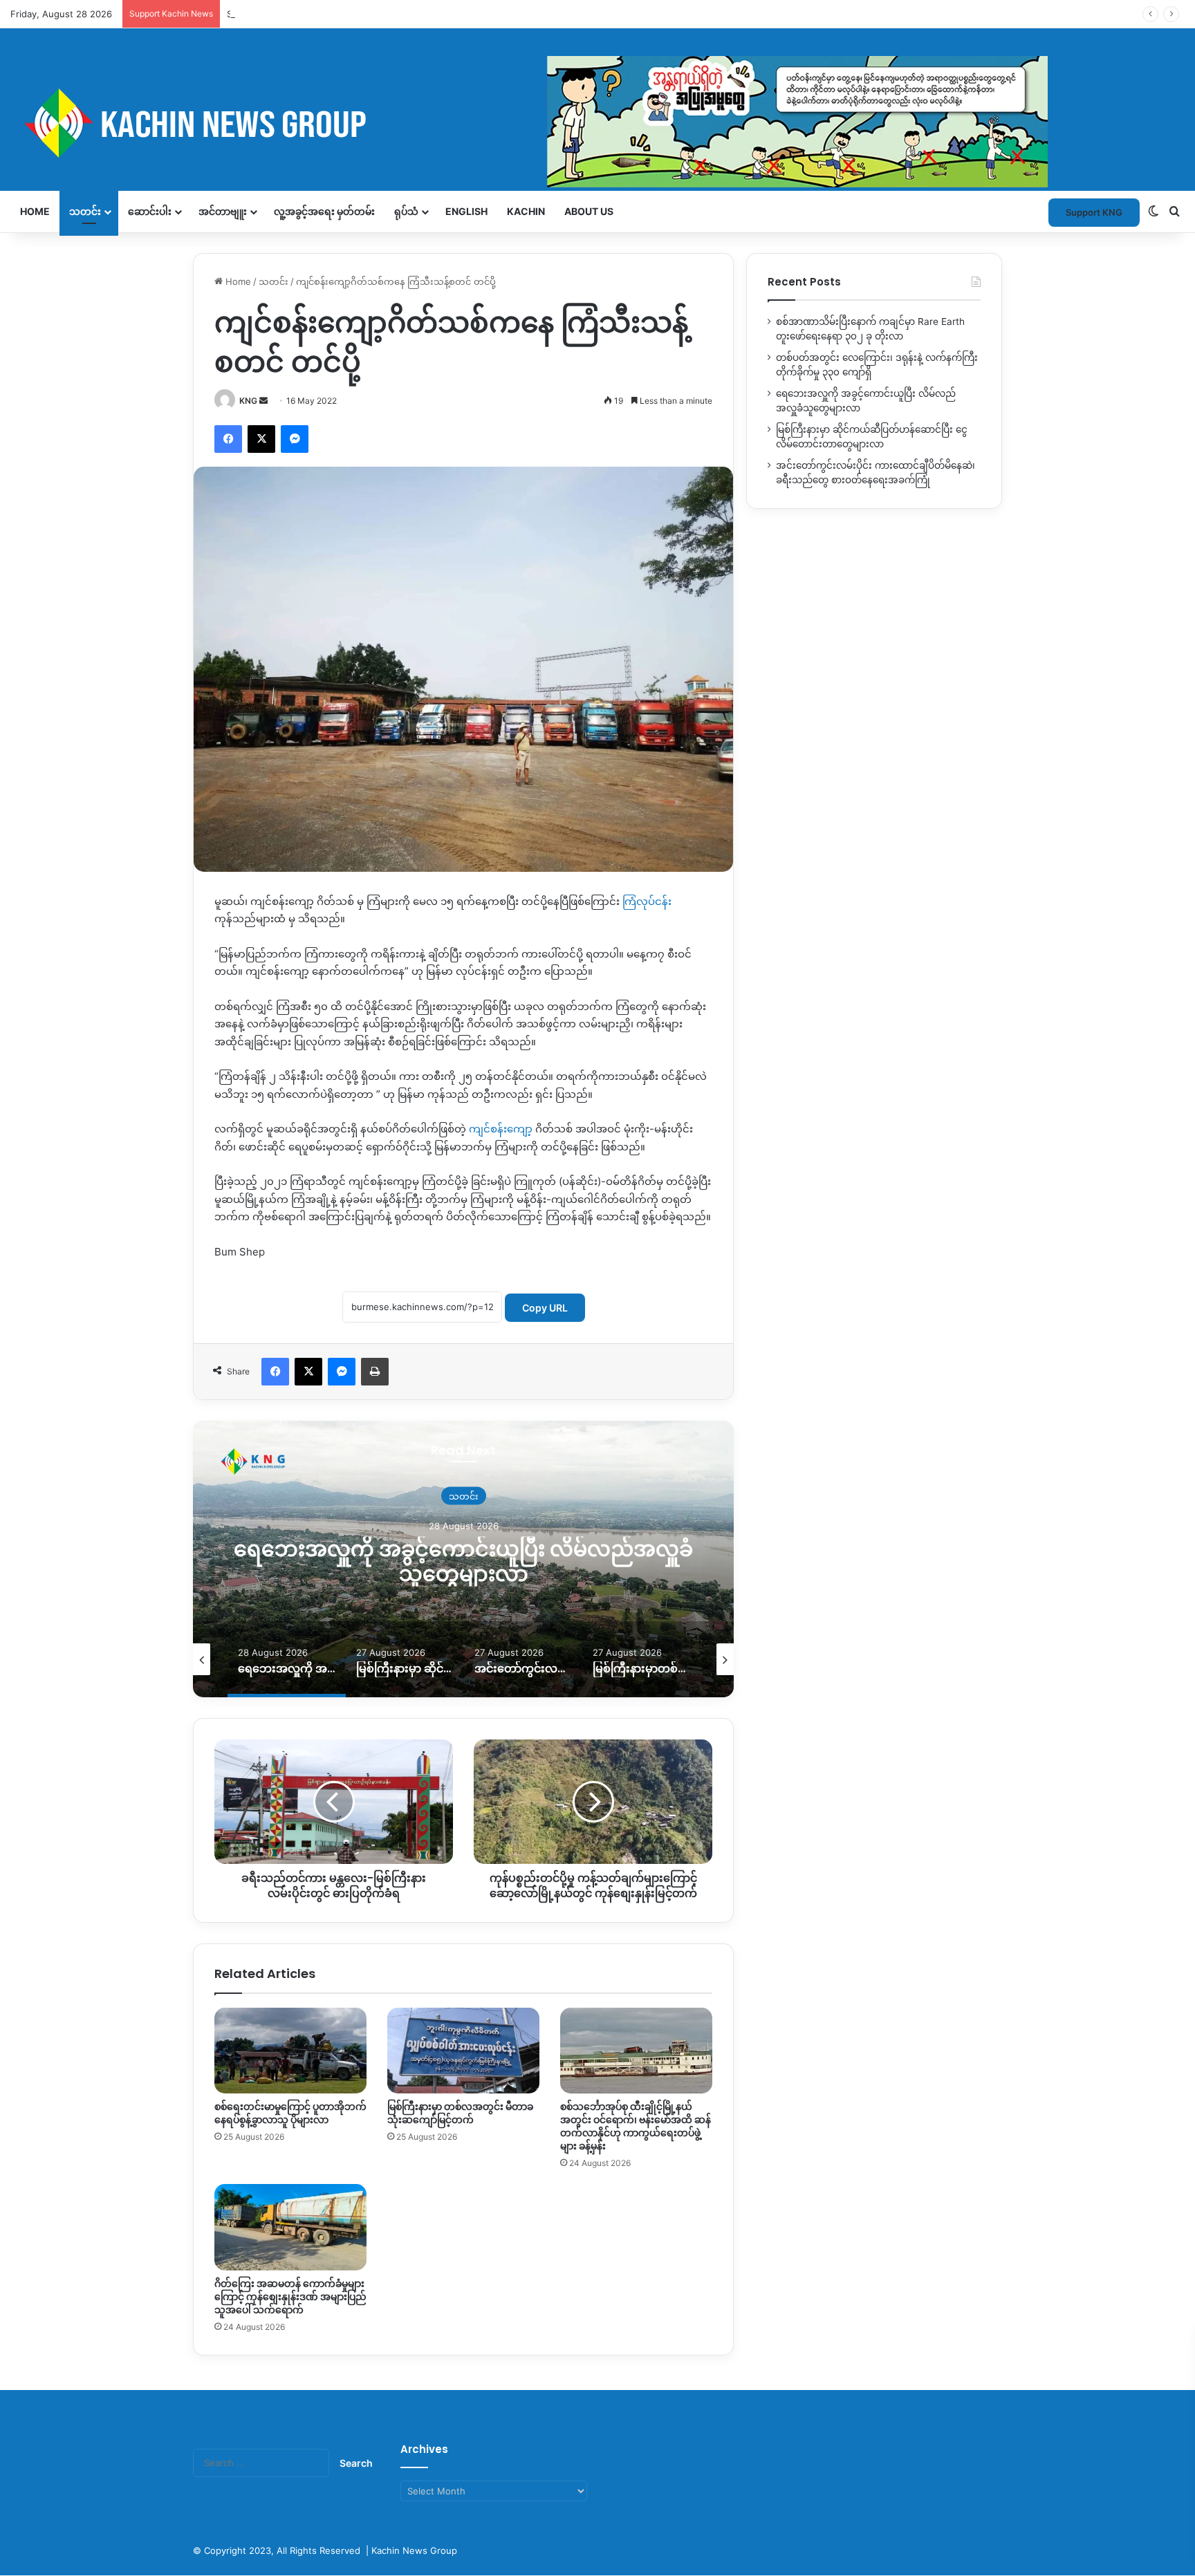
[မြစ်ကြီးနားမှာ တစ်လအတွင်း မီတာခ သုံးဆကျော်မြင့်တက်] (463, 2051)
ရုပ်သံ (406, 211)
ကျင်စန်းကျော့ (501, 1129)
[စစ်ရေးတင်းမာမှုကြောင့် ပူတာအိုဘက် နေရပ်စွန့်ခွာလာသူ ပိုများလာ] (290, 2051)
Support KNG (255, 14)
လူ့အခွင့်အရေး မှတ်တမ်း (324, 211)
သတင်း (85, 211)
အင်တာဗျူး (223, 211)
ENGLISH (466, 211)
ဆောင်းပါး (150, 211)
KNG (248, 401)
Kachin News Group (414, 2550)
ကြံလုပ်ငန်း (646, 901)
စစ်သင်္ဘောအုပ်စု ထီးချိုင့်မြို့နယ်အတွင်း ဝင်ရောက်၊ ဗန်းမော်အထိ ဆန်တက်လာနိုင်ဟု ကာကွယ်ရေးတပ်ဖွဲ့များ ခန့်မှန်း (636, 2126)
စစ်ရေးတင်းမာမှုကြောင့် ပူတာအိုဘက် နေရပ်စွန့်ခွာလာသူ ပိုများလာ (290, 2113)
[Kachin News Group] (529, 123)
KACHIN (526, 211)
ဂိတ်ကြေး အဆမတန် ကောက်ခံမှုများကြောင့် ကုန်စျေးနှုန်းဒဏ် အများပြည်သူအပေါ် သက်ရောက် (290, 2297)
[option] (463, 1559)
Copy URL (545, 1308)
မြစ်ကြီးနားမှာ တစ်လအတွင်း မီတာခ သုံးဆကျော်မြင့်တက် (460, 2113)
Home (35, 211)
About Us (589, 211)
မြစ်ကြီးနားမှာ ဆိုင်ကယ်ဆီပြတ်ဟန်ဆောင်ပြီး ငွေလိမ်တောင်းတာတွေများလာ (463, 1561)
